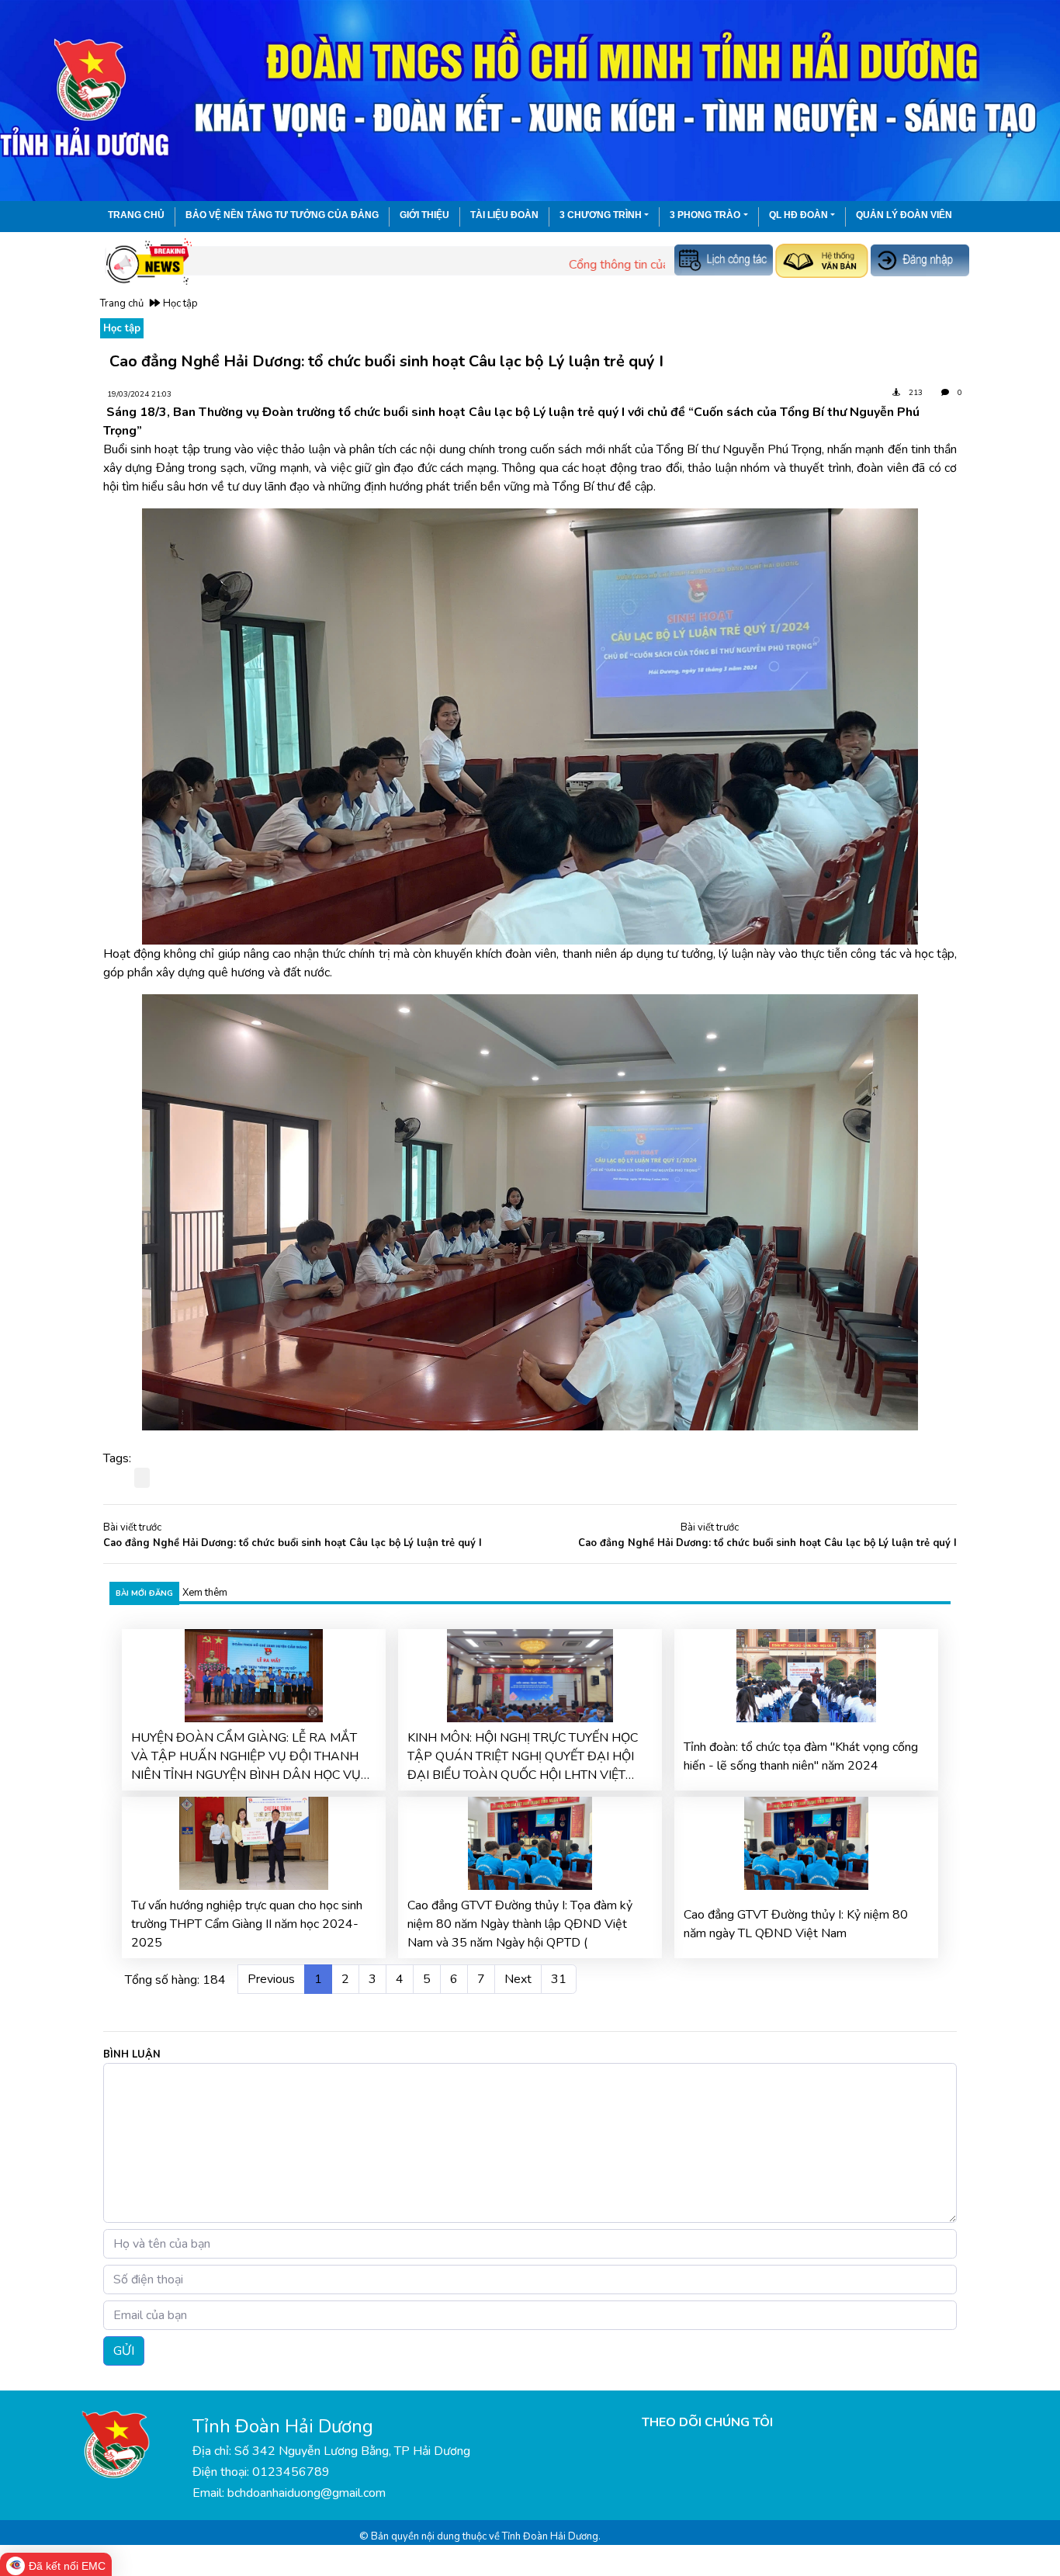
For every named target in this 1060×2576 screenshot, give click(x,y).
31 (559, 1979)
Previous (271, 1979)
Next (518, 1979)
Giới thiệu (424, 215)
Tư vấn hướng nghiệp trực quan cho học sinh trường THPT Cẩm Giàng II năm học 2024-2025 (247, 1924)
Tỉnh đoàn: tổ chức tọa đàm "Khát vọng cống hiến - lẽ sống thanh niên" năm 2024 (801, 1756)
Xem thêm (205, 1593)
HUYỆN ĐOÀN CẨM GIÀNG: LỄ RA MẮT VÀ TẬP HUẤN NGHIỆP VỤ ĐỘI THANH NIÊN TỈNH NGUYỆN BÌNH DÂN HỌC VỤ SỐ (246, 1757)
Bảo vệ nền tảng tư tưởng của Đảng (282, 215)
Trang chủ (136, 215)
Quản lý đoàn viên (904, 215)
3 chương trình (601, 215)
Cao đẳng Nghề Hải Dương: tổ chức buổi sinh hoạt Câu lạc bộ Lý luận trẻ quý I (293, 1543)
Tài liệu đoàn (504, 215)
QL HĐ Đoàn (798, 215)
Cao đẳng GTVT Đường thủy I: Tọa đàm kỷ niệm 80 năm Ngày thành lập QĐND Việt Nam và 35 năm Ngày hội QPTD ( (520, 1924)
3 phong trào (705, 215)
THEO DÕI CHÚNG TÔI (707, 2422)
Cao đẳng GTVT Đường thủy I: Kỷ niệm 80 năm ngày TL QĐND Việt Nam (796, 1924)
